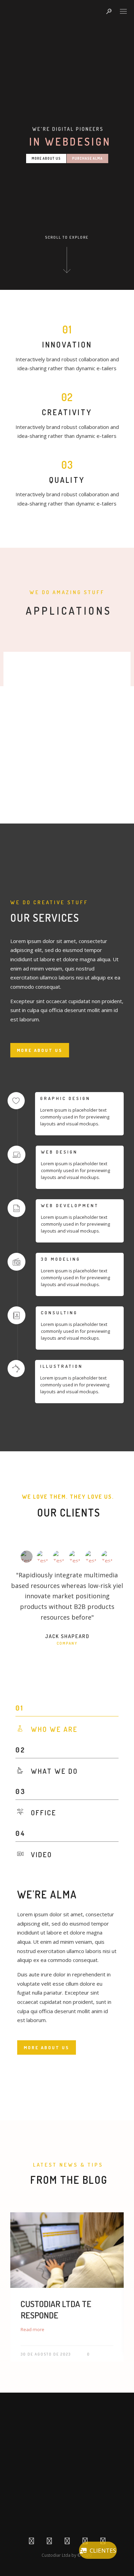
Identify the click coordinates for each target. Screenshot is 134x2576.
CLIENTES (103, 2550)
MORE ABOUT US (40, 1050)
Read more (32, 2329)
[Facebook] (31, 2542)
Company (67, 1643)
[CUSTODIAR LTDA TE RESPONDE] (67, 2250)
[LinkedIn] (67, 2542)
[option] (67, 2289)
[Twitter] (49, 2542)
